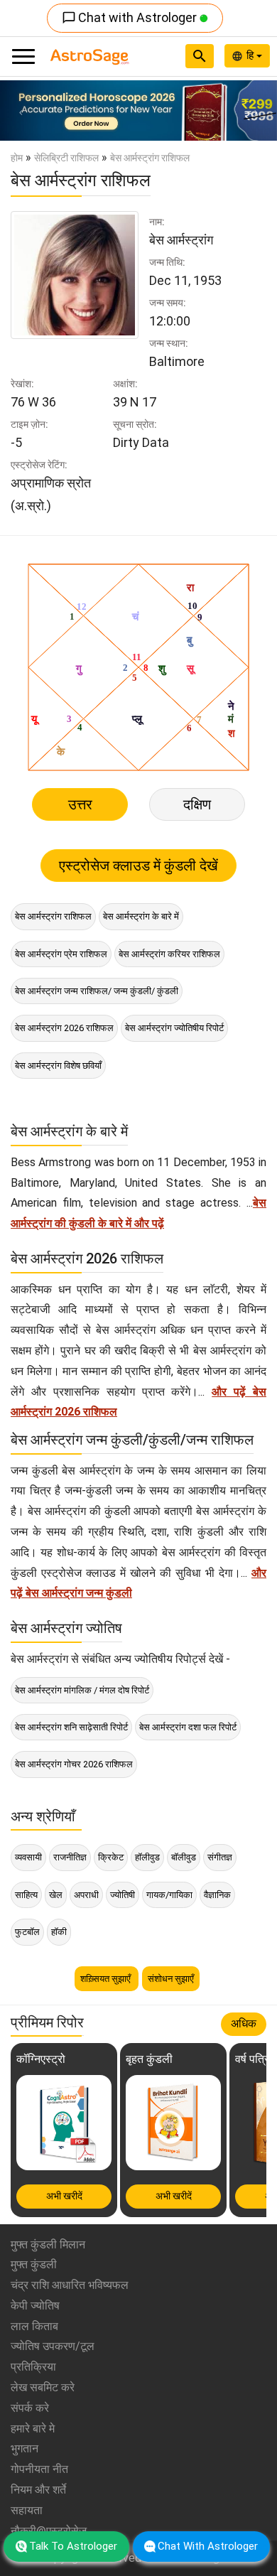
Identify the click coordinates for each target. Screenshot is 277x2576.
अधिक (244, 2023)
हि (251, 55)
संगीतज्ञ (220, 1857)
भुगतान (25, 2448)
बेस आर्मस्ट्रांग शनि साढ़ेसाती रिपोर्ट (71, 1727)
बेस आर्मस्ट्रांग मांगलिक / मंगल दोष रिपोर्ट (82, 1690)
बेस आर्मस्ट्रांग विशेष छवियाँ (58, 1066)
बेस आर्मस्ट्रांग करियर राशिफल (169, 954)
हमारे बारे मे (33, 2429)
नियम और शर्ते (38, 2490)
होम (17, 158)
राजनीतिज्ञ (70, 1857)
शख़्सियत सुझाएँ (107, 1979)
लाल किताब (34, 2326)
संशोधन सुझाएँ (171, 1979)
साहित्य (26, 1895)
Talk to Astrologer (73, 2546)
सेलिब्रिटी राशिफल (66, 158)
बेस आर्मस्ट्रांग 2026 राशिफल (64, 1028)
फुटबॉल (27, 1932)
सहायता (27, 2510)
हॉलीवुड (147, 1857)
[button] (21, 111)
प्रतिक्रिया (33, 2367)
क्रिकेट (111, 1857)
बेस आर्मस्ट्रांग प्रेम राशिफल (61, 954)
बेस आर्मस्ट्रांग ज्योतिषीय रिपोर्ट (174, 1028)
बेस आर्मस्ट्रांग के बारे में (141, 916)
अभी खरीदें (64, 2196)
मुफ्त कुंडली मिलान (48, 2244)
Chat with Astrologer (131, 17)
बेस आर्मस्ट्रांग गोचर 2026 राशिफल (74, 1764)
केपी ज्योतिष (35, 2306)
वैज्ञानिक (217, 1895)
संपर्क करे (30, 2408)
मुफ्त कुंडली (34, 2264)
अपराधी (86, 1895)
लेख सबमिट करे (43, 2387)
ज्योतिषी (123, 1895)
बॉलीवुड (184, 1857)
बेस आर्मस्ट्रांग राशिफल (53, 916)
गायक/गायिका (169, 1895)
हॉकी (59, 1932)
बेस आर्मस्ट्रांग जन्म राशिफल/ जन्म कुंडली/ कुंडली (97, 991)
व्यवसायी (28, 1857)
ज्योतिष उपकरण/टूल (53, 2346)
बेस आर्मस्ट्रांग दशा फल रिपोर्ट (188, 1727)
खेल (56, 1895)
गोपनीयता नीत (39, 2469)
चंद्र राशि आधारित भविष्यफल (70, 2285)
